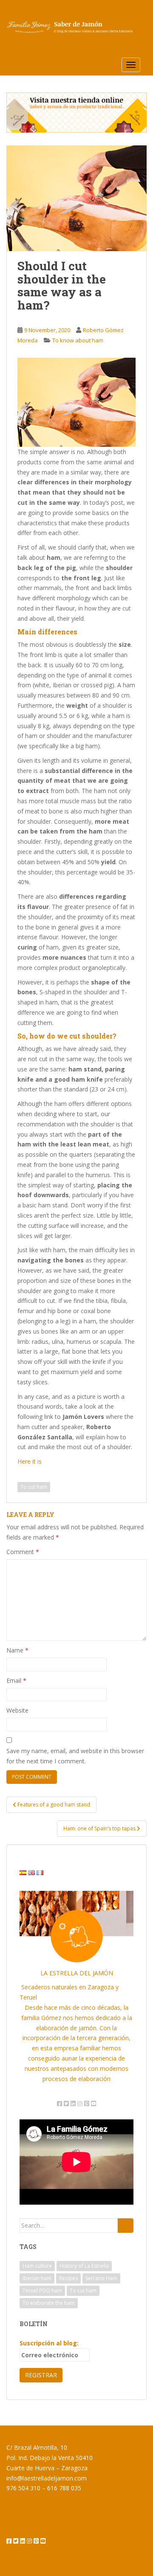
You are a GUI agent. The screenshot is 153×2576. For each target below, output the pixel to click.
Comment (23, 1552)
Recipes (68, 2278)
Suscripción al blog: (49, 2343)
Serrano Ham (101, 2278)
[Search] (126, 2226)
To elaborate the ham (49, 2303)
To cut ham (34, 1487)
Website (17, 1710)
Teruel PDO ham (42, 2291)
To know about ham (78, 340)
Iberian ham (37, 2278)
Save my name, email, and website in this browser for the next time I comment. (75, 1756)
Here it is (30, 1461)
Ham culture (37, 2266)
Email (16, 1680)
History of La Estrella (84, 2266)
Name (17, 1650)
